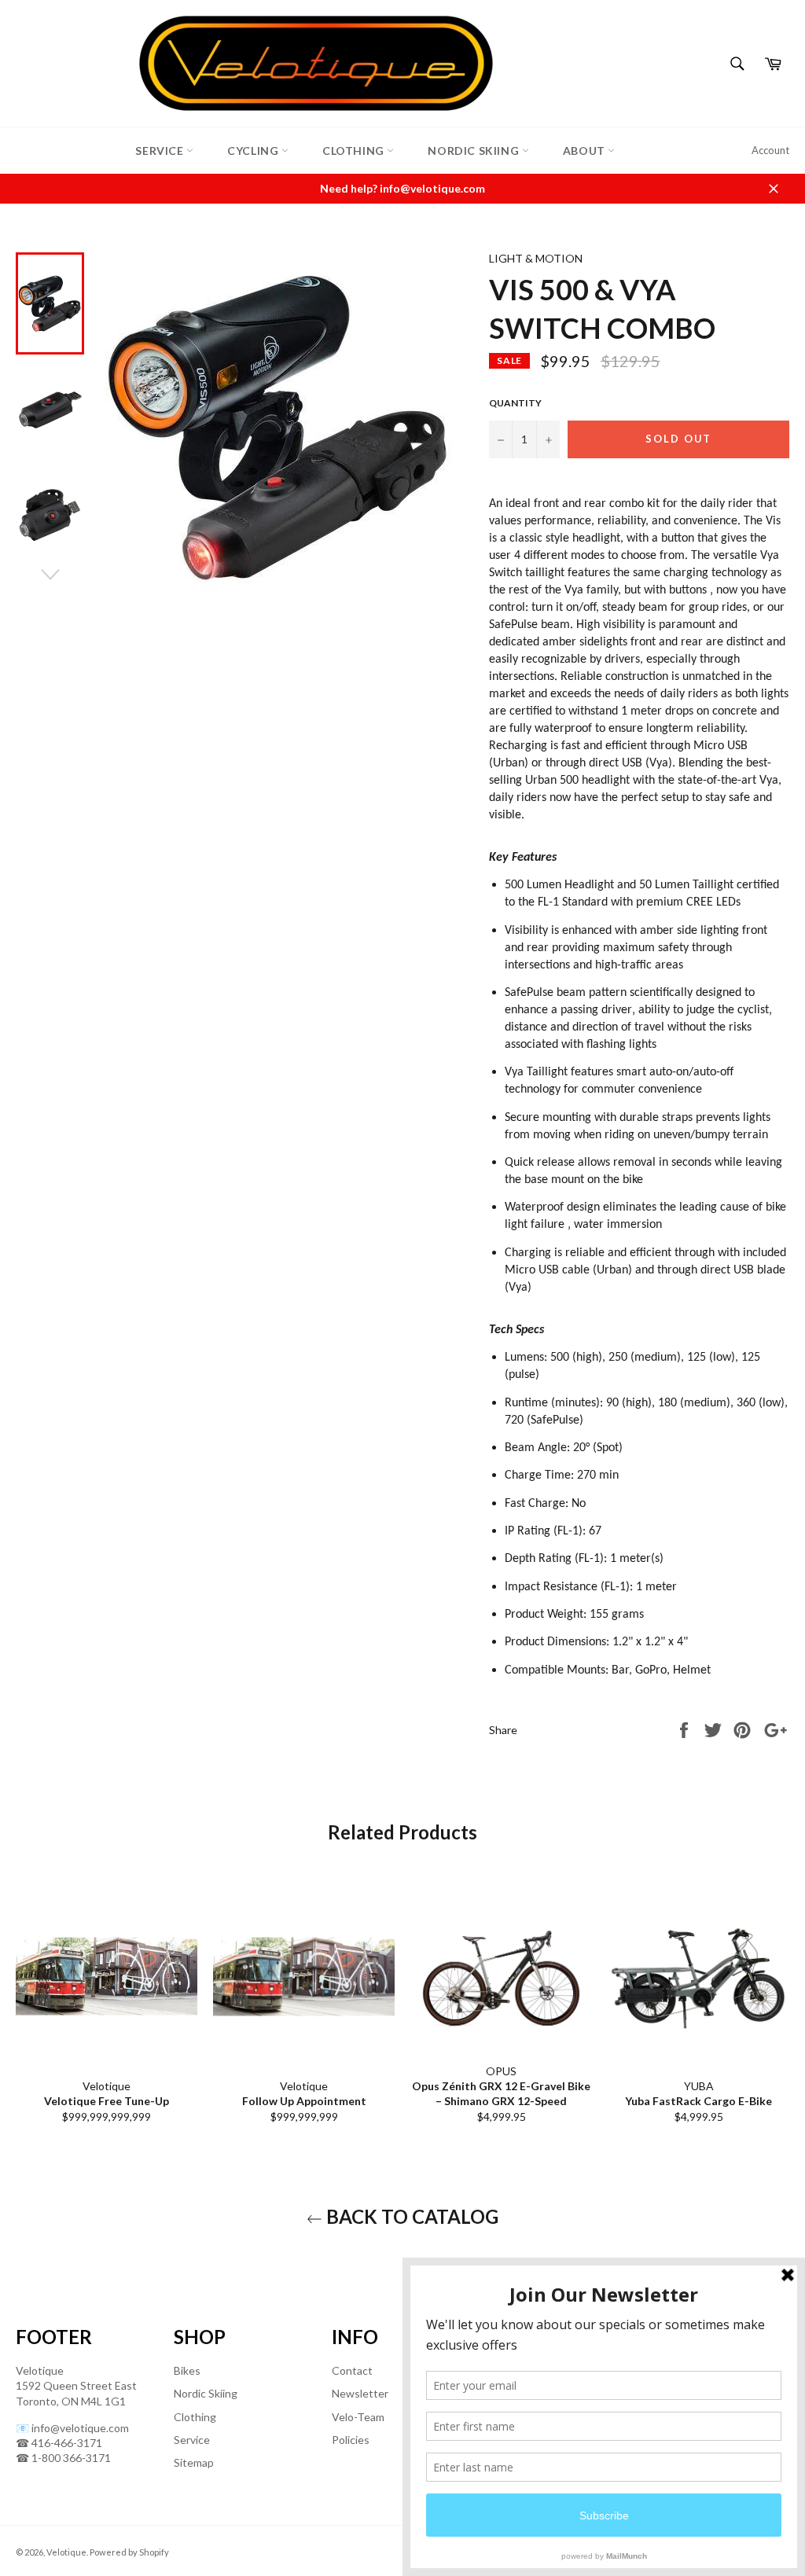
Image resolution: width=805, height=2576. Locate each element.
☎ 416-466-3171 (59, 2443)
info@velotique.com (80, 2428)
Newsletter (360, 2393)
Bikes (187, 2370)
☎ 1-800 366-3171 (63, 2458)
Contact (352, 2370)
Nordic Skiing (474, 151)
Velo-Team (358, 2417)
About (586, 151)
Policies (351, 2440)
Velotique (66, 2552)
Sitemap (194, 2462)
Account (770, 150)
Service (161, 151)
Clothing (355, 151)
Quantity (515, 403)
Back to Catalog (410, 2216)
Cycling (254, 151)
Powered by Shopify (129, 2552)
